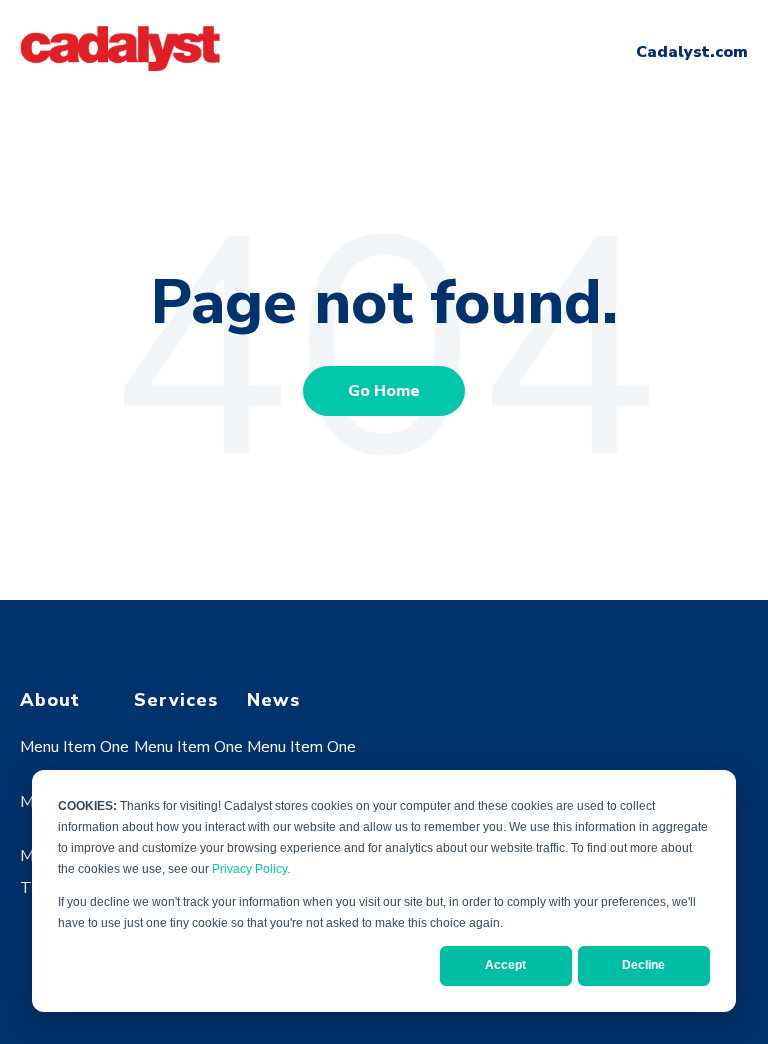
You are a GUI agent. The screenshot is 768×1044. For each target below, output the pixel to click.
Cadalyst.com (692, 52)
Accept (505, 965)
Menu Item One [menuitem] (74, 747)
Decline (643, 965)
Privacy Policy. (251, 869)
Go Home (384, 391)
